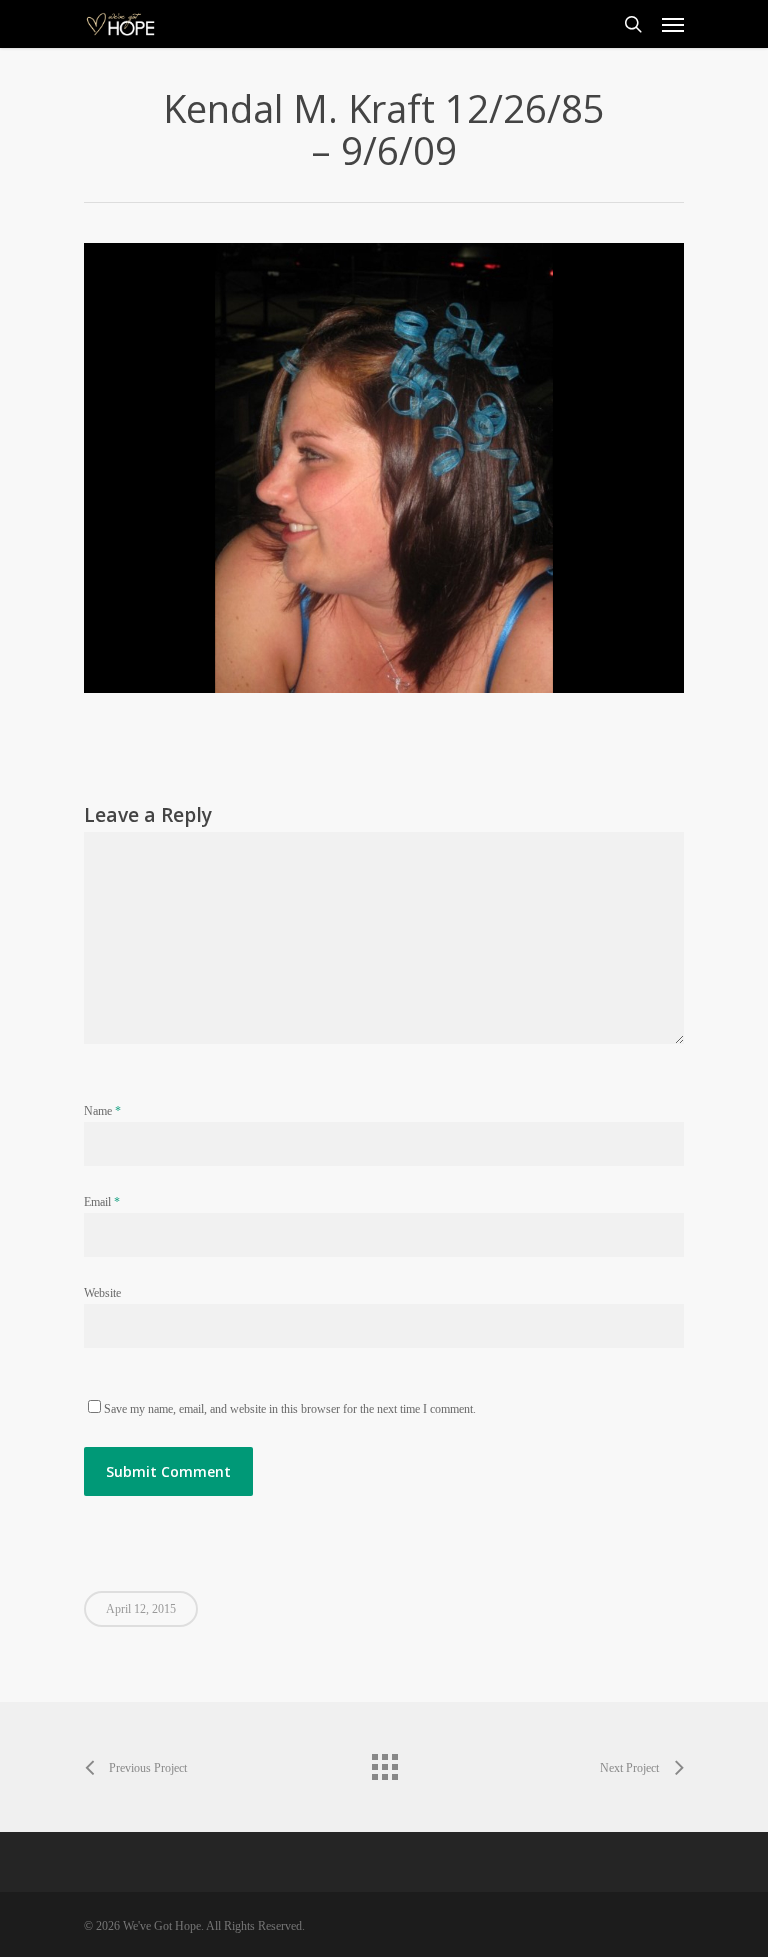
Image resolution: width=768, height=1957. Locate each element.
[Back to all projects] (384, 1762)
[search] (633, 24)
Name (102, 1111)
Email (102, 1202)
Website (102, 1293)
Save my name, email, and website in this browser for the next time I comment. (290, 1409)
